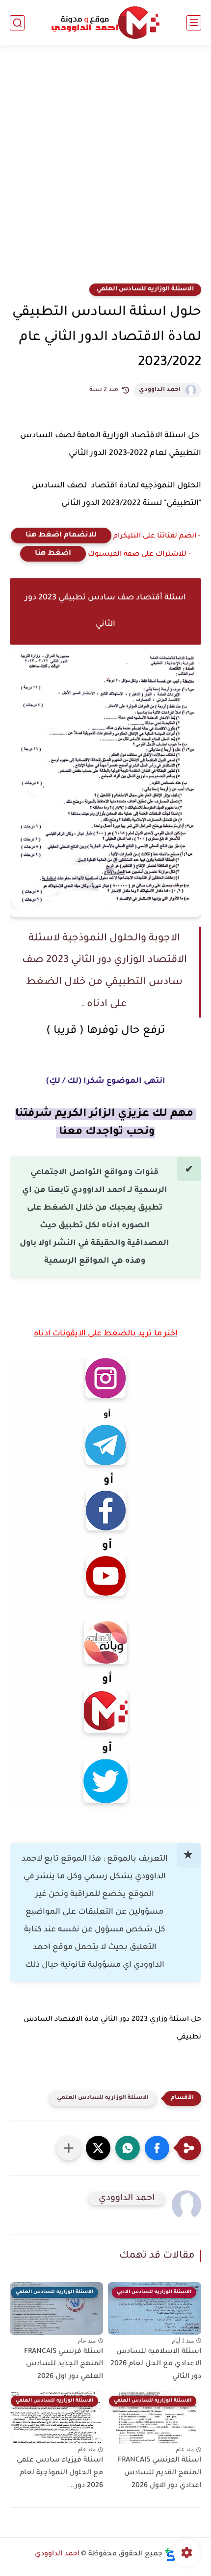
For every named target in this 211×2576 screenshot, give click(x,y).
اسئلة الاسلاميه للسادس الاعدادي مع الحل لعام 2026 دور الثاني (156, 2364)
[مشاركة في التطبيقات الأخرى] (69, 2148)
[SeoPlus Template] (170, 2555)
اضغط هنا (53, 554)
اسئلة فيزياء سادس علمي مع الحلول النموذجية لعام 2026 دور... (60, 2473)
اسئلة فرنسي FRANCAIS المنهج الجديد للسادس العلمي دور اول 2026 (64, 2364)
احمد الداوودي (160, 390)
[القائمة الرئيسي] (194, 23)
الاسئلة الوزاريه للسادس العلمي (145, 289)
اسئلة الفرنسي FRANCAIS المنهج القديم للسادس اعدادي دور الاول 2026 (159, 2473)
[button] (157, 2148)
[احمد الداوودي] (105, 23)
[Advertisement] (105, 170)
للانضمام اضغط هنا (61, 536)
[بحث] (17, 23)
